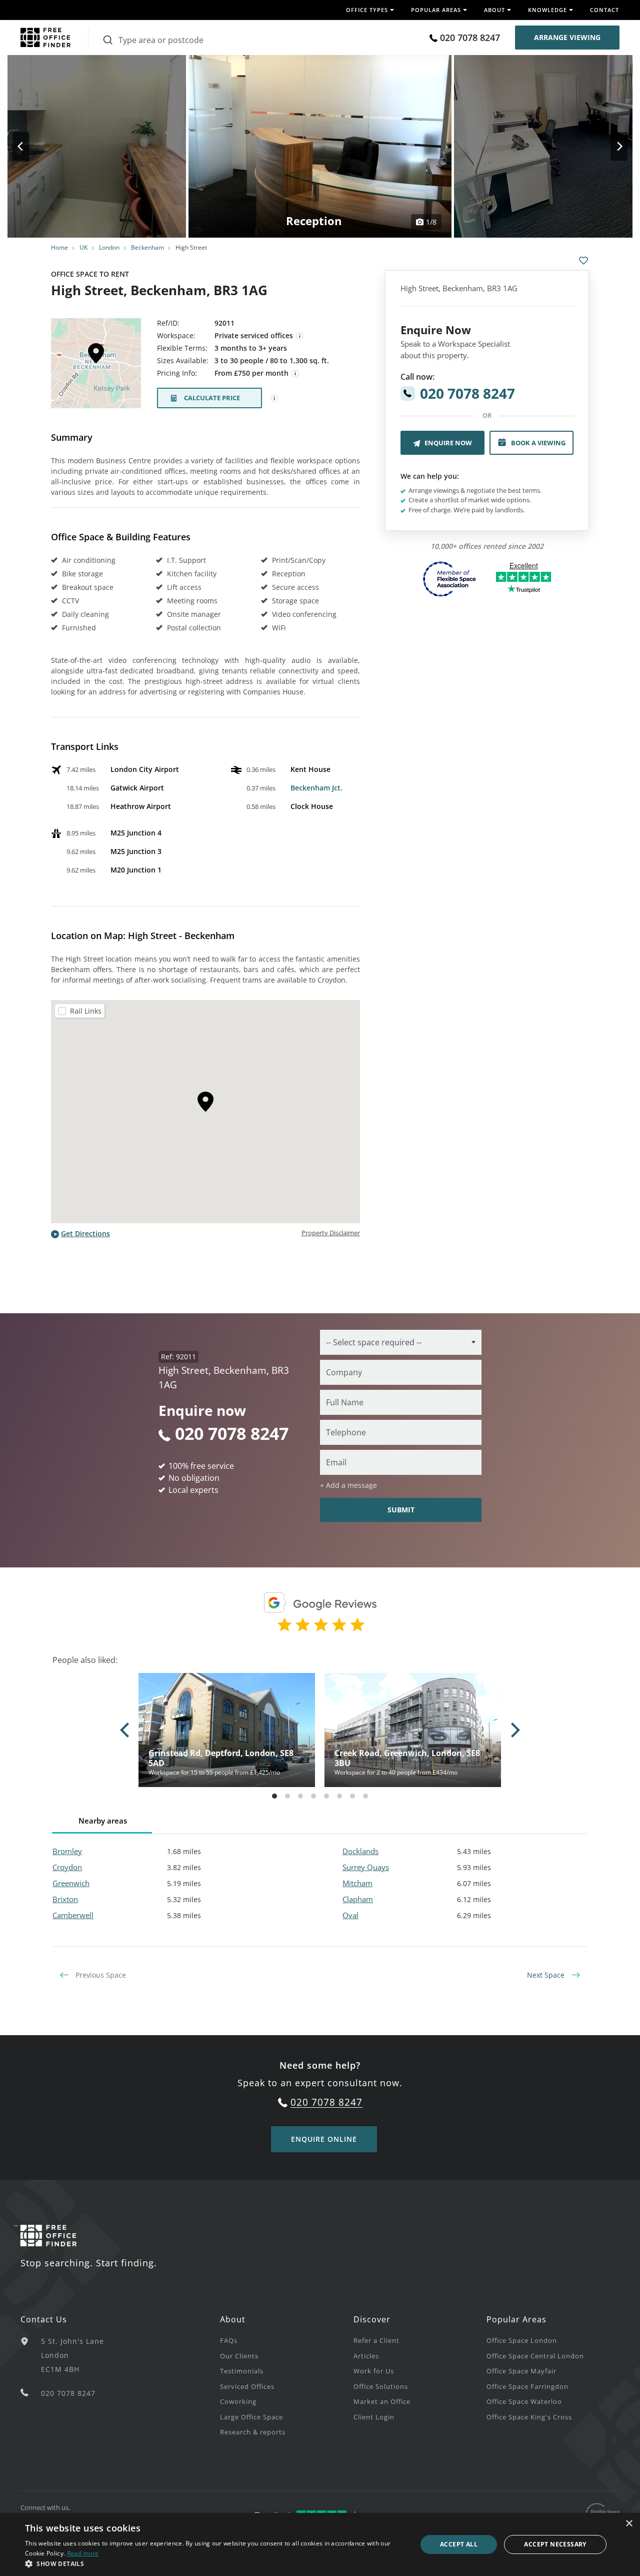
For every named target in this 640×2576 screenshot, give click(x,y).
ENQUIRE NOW (448, 443)
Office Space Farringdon (527, 2386)
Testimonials (242, 2371)
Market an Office (382, 2401)
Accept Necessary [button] (555, 2544)
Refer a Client (376, 2340)
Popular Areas (516, 2319)
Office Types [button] (367, 10)
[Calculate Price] (274, 398)
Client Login (374, 2417)
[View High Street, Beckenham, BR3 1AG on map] (96, 366)
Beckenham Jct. (316, 788)
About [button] (494, 10)
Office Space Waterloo (524, 2401)
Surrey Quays (366, 1867)
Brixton (65, 1899)
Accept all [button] (459, 2544)
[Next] (610, 146)
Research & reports (253, 2432)
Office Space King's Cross (529, 2417)
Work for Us (374, 2371)
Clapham (358, 1899)
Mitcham (357, 1883)
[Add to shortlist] (583, 261)
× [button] (629, 2524)
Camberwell (73, 1915)
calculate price (212, 398)
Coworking (238, 2401)
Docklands (360, 1851)
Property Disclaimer (331, 1233)
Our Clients (239, 2356)
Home (59, 247)
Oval (350, 1915)
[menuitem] (286, 2340)
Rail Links (86, 1011)
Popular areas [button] (436, 10)
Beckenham (147, 247)
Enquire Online (324, 2139)
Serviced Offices (247, 2386)
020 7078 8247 (470, 38)
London (109, 247)
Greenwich (71, 1883)
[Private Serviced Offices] (300, 336)
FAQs (229, 2340)
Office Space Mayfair (521, 2371)
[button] (215, 2563)
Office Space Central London (535, 2356)
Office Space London (522, 2340)
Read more (83, 2553)
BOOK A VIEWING (538, 443)
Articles (366, 2356)
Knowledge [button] (547, 10)
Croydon (67, 1867)
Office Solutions (381, 2386)
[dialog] (320, 2544)
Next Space (547, 1975)
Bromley (67, 1851)
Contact (604, 10)
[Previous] (30, 146)
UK (83, 247)
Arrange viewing (567, 37)
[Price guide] (295, 374)
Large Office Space (251, 2417)
